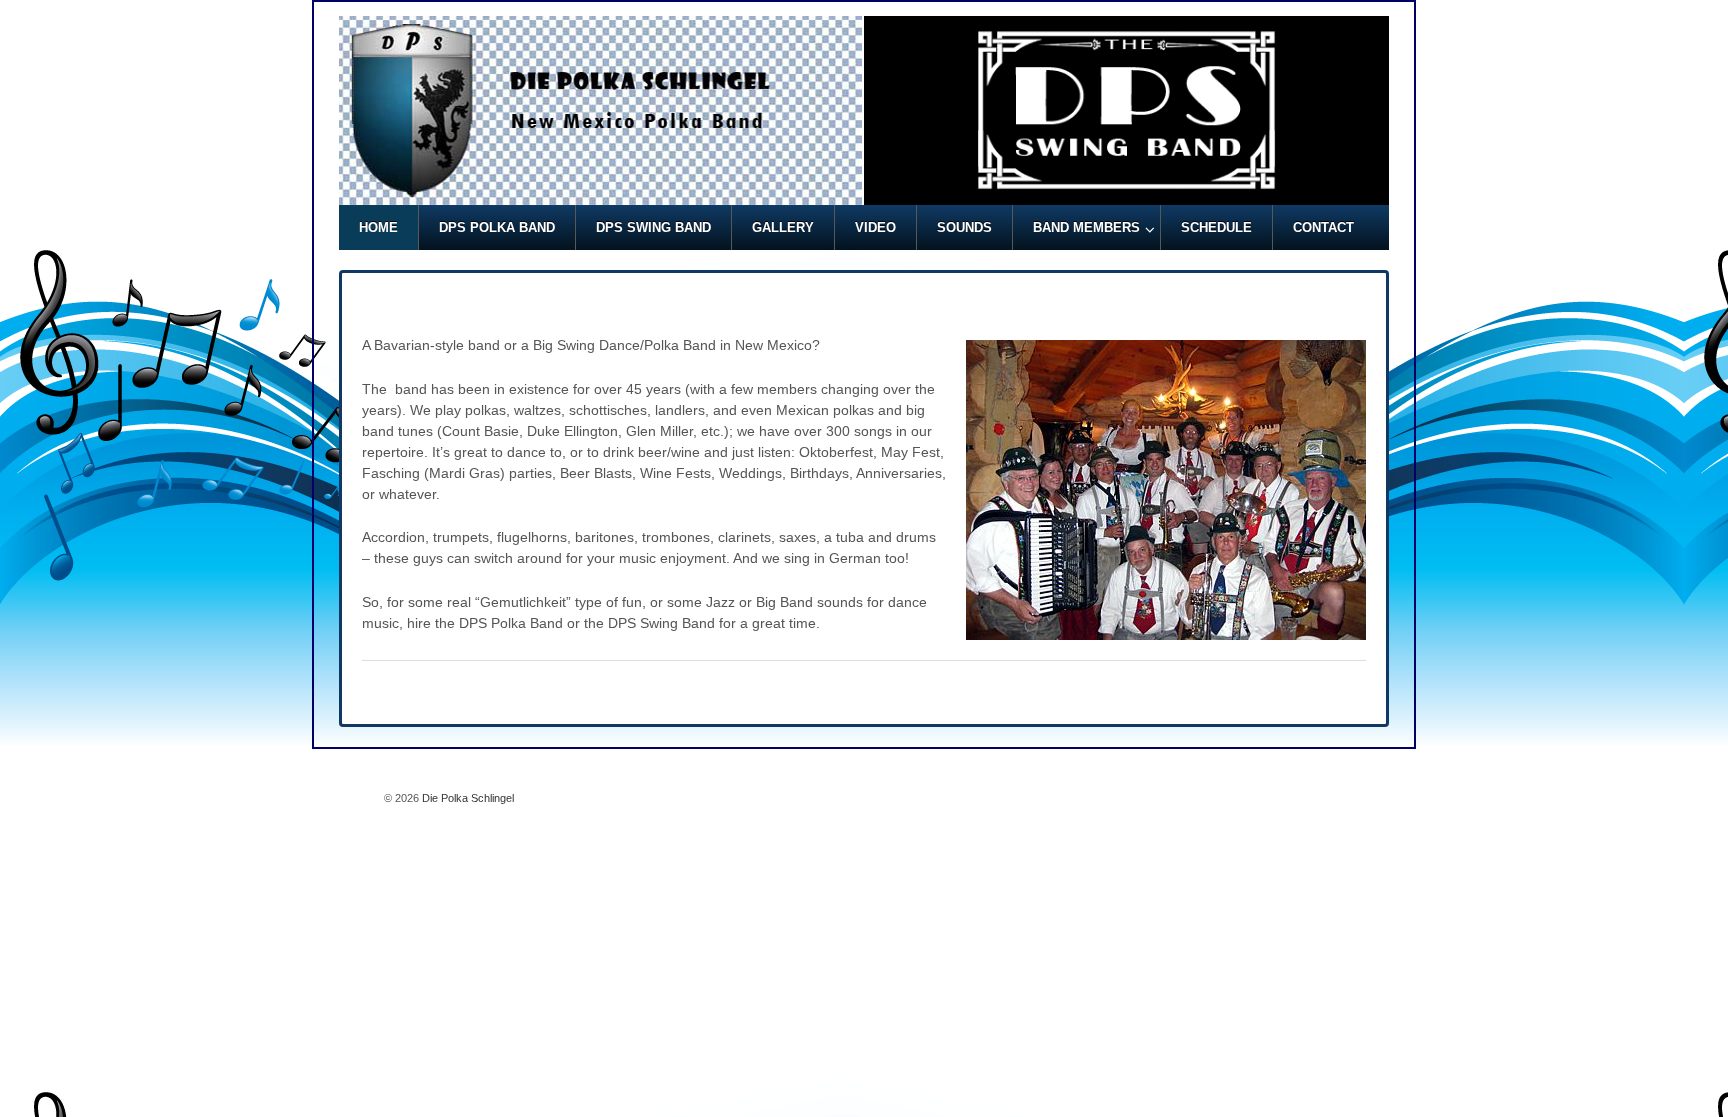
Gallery (783, 227)
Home (378, 227)
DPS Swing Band (653, 227)
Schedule (1216, 227)
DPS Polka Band (497, 227)
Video (875, 227)
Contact (1323, 227)
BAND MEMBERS (1086, 227)
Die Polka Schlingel (466, 798)
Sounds (964, 227)
